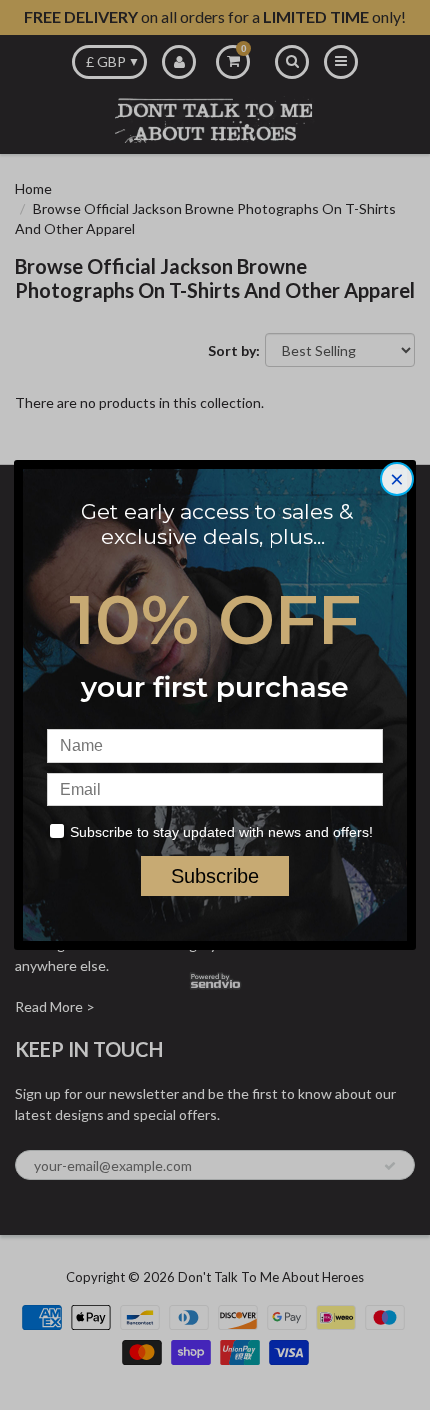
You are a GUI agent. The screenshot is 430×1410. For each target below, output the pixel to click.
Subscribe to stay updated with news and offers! (221, 832)
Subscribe (215, 876)
